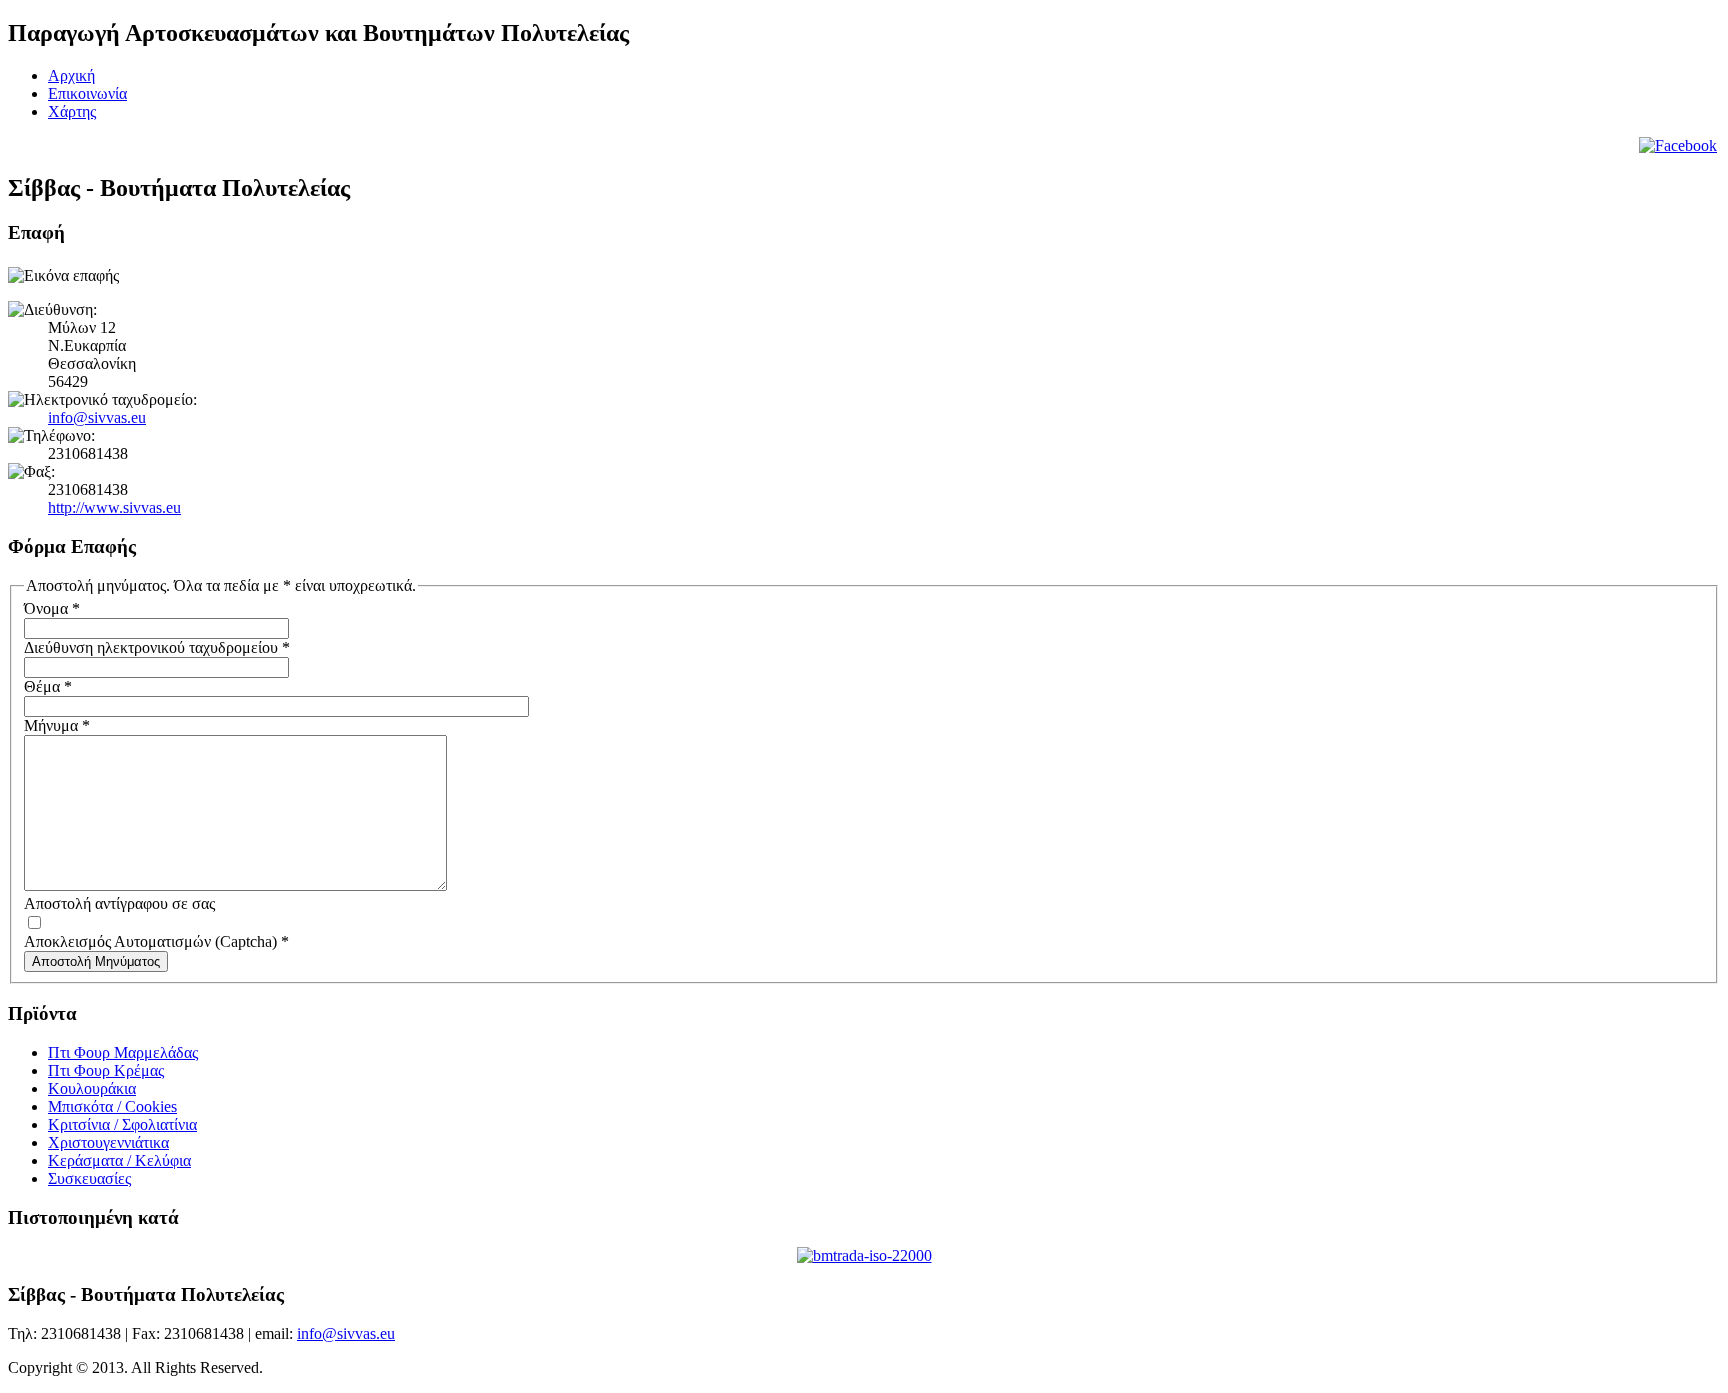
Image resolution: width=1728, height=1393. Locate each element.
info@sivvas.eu (97, 417)
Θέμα (48, 686)
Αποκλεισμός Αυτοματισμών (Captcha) (156, 941)
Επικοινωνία (87, 93)
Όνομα (52, 608)
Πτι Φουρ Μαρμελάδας (123, 1052)
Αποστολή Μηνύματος (96, 961)
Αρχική (71, 75)
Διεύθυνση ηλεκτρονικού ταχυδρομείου (157, 647)
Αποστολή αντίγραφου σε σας (119, 903)
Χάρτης (72, 111)
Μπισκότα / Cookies (112, 1106)
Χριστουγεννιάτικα (108, 1142)
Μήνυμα (57, 725)
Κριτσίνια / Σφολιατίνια (122, 1124)
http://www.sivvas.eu (114, 507)
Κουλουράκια (92, 1088)
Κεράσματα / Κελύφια (119, 1160)
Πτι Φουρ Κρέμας (106, 1070)
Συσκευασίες (89, 1178)
